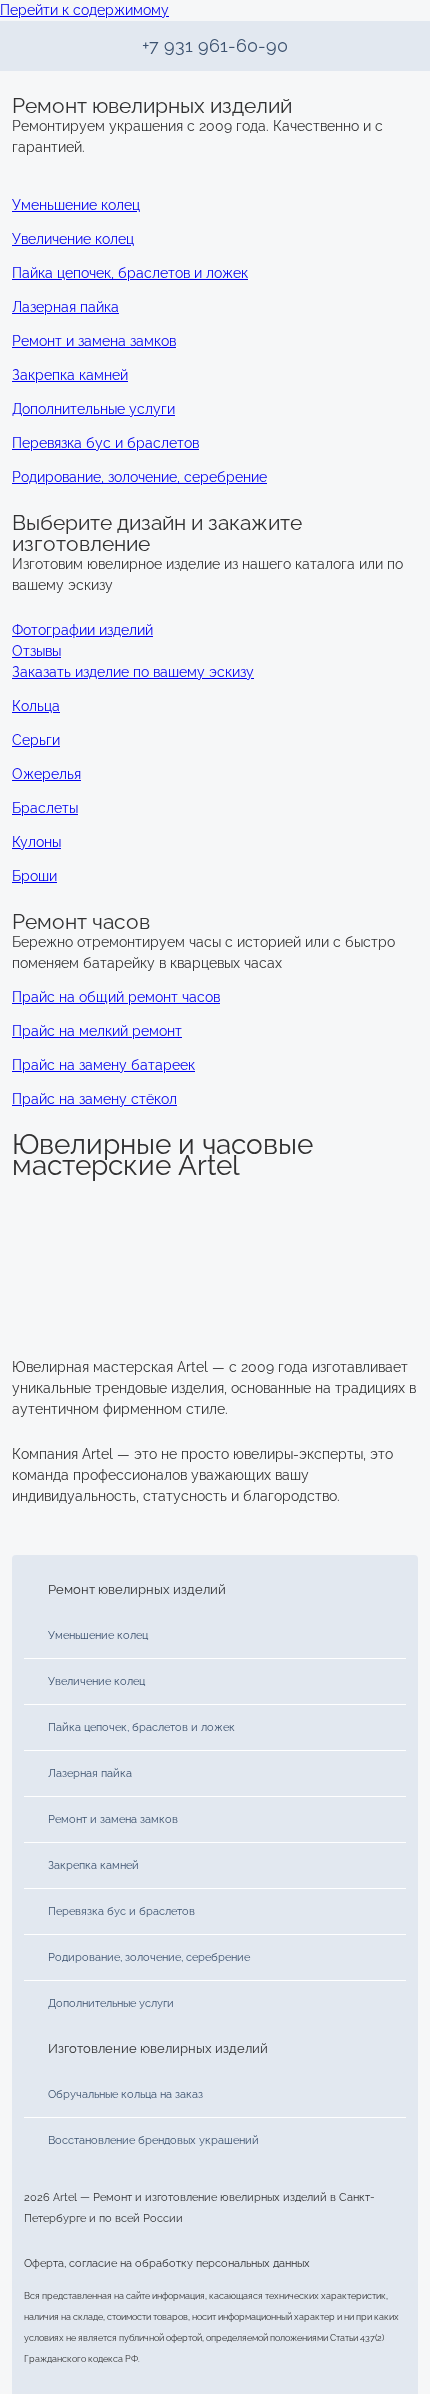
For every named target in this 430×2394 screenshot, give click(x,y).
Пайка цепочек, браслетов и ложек (141, 1727)
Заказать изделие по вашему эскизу (133, 672)
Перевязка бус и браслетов (121, 1911)
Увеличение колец (96, 1681)
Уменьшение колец (98, 1635)
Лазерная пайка (90, 1773)
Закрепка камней (93, 1865)
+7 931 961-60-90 (215, 45)
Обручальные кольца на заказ (125, 2094)
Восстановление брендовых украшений (153, 2140)
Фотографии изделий (82, 630)
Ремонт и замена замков (113, 1819)
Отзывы (36, 651)
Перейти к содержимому (84, 10)
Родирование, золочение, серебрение (149, 1957)
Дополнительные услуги (111, 2003)
